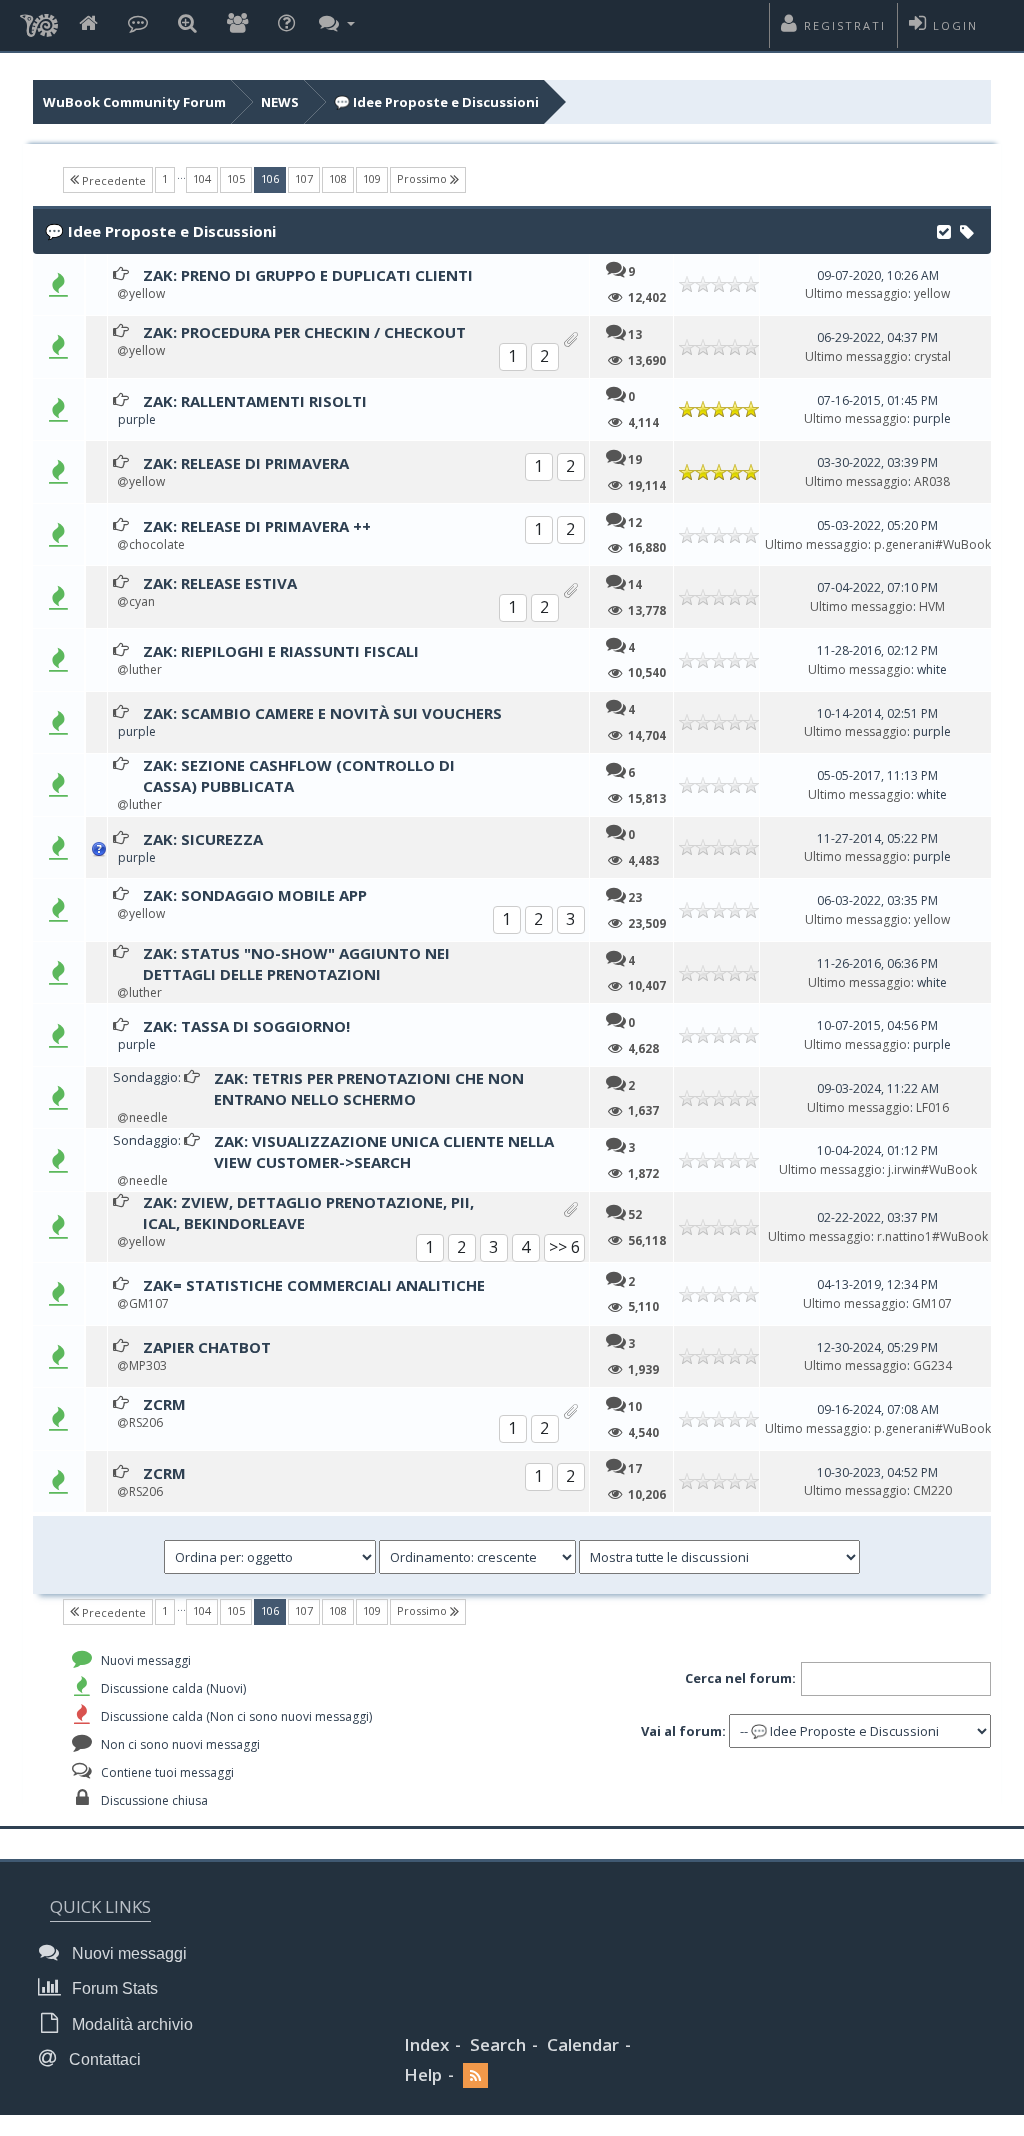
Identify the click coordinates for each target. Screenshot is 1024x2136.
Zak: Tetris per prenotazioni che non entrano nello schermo (369, 1088)
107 (304, 178)
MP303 (148, 1365)
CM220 (932, 1490)
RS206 (146, 1422)
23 (635, 897)
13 (635, 334)
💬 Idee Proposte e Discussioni (436, 102)
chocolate (157, 544)
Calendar (583, 2044)
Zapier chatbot (207, 1347)
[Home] (88, 24)
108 (338, 178)
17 (635, 1468)
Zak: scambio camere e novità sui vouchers (322, 713)
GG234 (932, 1365)
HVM (932, 606)
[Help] (286, 24)
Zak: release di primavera (246, 463)
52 (635, 1214)
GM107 (149, 1303)
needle (148, 1117)
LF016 (932, 1107)
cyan (142, 601)
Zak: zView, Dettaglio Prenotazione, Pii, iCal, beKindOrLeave (308, 1212)
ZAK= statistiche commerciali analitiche (314, 1285)
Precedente (112, 180)
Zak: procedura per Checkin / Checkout (304, 332)
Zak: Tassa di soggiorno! (246, 1026)
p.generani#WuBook (932, 544)
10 (635, 1406)
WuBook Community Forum (134, 102)
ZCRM (164, 1404)
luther (145, 669)
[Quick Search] (187, 24)
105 (236, 178)
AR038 (932, 481)
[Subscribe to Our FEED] (475, 2075)
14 (635, 584)
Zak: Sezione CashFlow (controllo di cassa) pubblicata (299, 775)
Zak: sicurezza (203, 839)
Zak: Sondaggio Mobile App (255, 895)
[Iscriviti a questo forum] (967, 229)
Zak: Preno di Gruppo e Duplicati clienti (308, 275)
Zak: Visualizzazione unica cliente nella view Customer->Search (384, 1151)
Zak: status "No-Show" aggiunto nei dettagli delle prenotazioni (296, 963)
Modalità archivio (130, 2024)
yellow (147, 293)
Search (498, 2044)
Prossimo (423, 178)
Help (423, 2074)
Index (426, 2044)
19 (635, 459)
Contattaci (103, 2059)
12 (635, 522)
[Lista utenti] (237, 24)
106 (273, 178)
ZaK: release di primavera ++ (257, 526)
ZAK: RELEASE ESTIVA (220, 583)
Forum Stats (113, 1988)
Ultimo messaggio (856, 293)
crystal (932, 356)
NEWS (280, 102)
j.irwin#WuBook (932, 1169)
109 (372, 178)
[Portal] (138, 24)
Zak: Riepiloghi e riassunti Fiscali (281, 651)
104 (202, 178)
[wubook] (39, 20)
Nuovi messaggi (127, 1953)
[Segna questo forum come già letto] (944, 229)
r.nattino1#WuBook (932, 1236)
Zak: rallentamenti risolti (255, 401)
